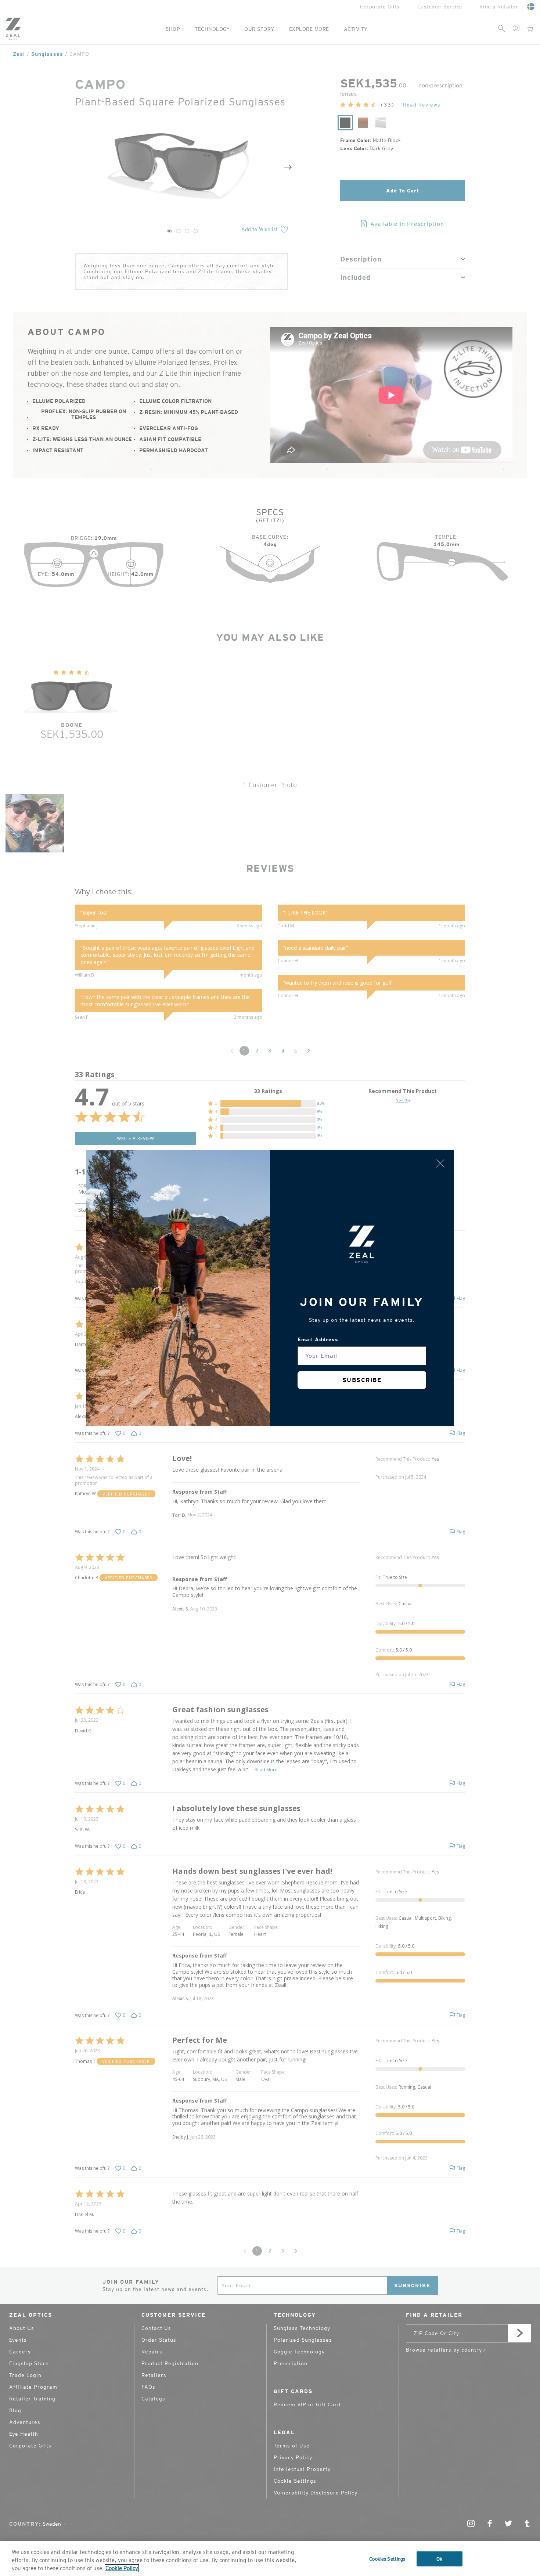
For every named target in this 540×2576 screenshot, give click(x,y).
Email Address (318, 1339)
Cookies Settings (387, 2559)
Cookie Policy (122, 2568)
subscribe (362, 1380)
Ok (439, 2559)
